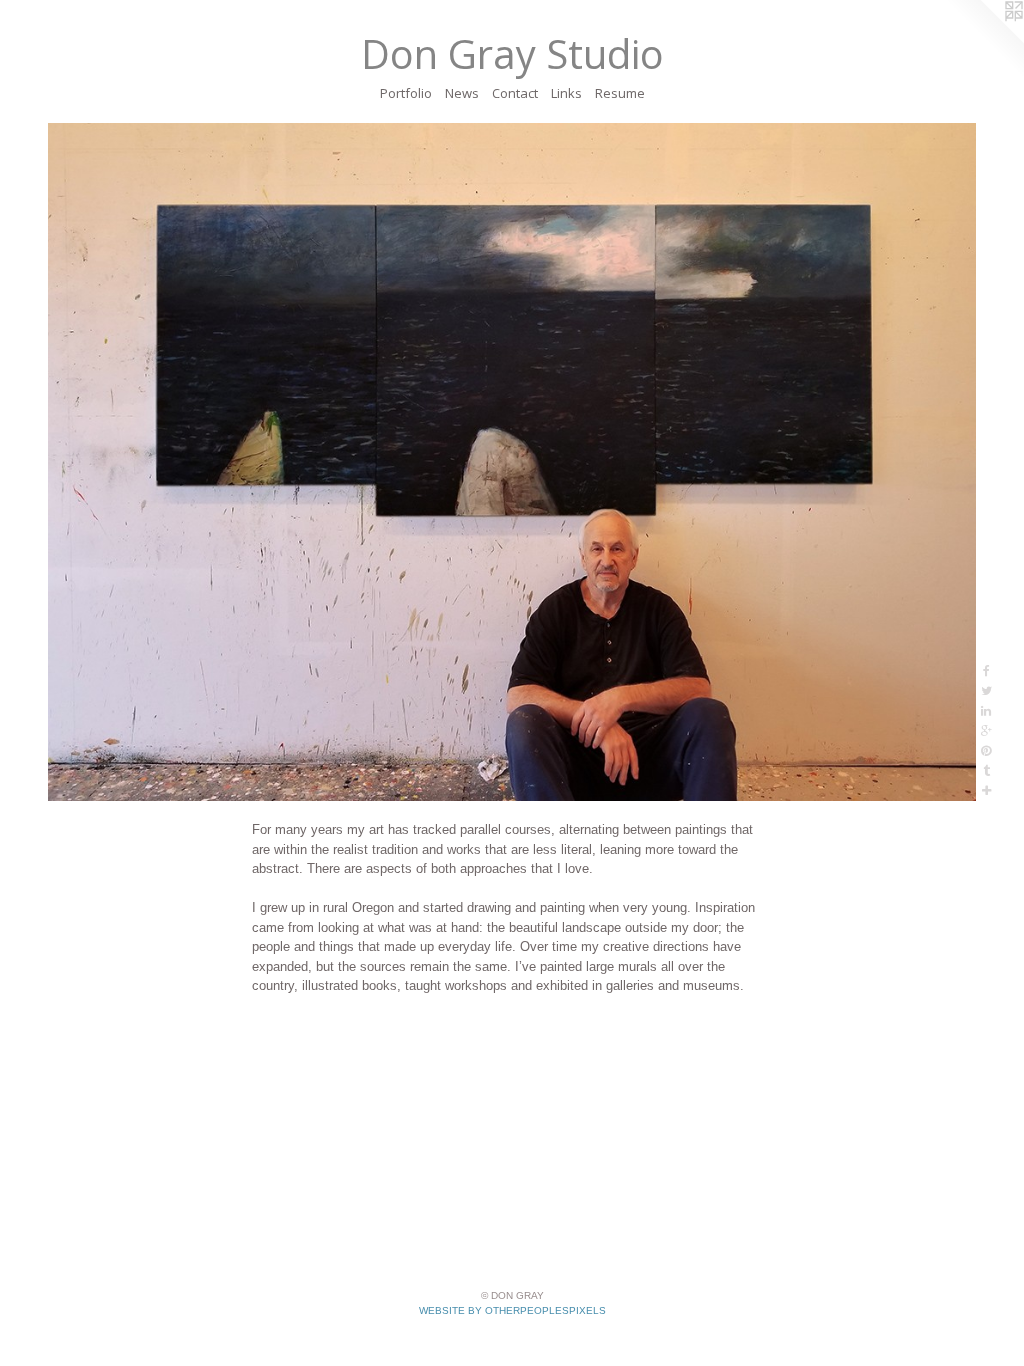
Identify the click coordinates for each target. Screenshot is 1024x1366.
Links (566, 93)
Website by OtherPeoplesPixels (512, 1310)
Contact (515, 93)
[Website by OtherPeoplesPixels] (984, 40)
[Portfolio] (512, 462)
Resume (620, 93)
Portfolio (406, 93)
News (462, 93)
